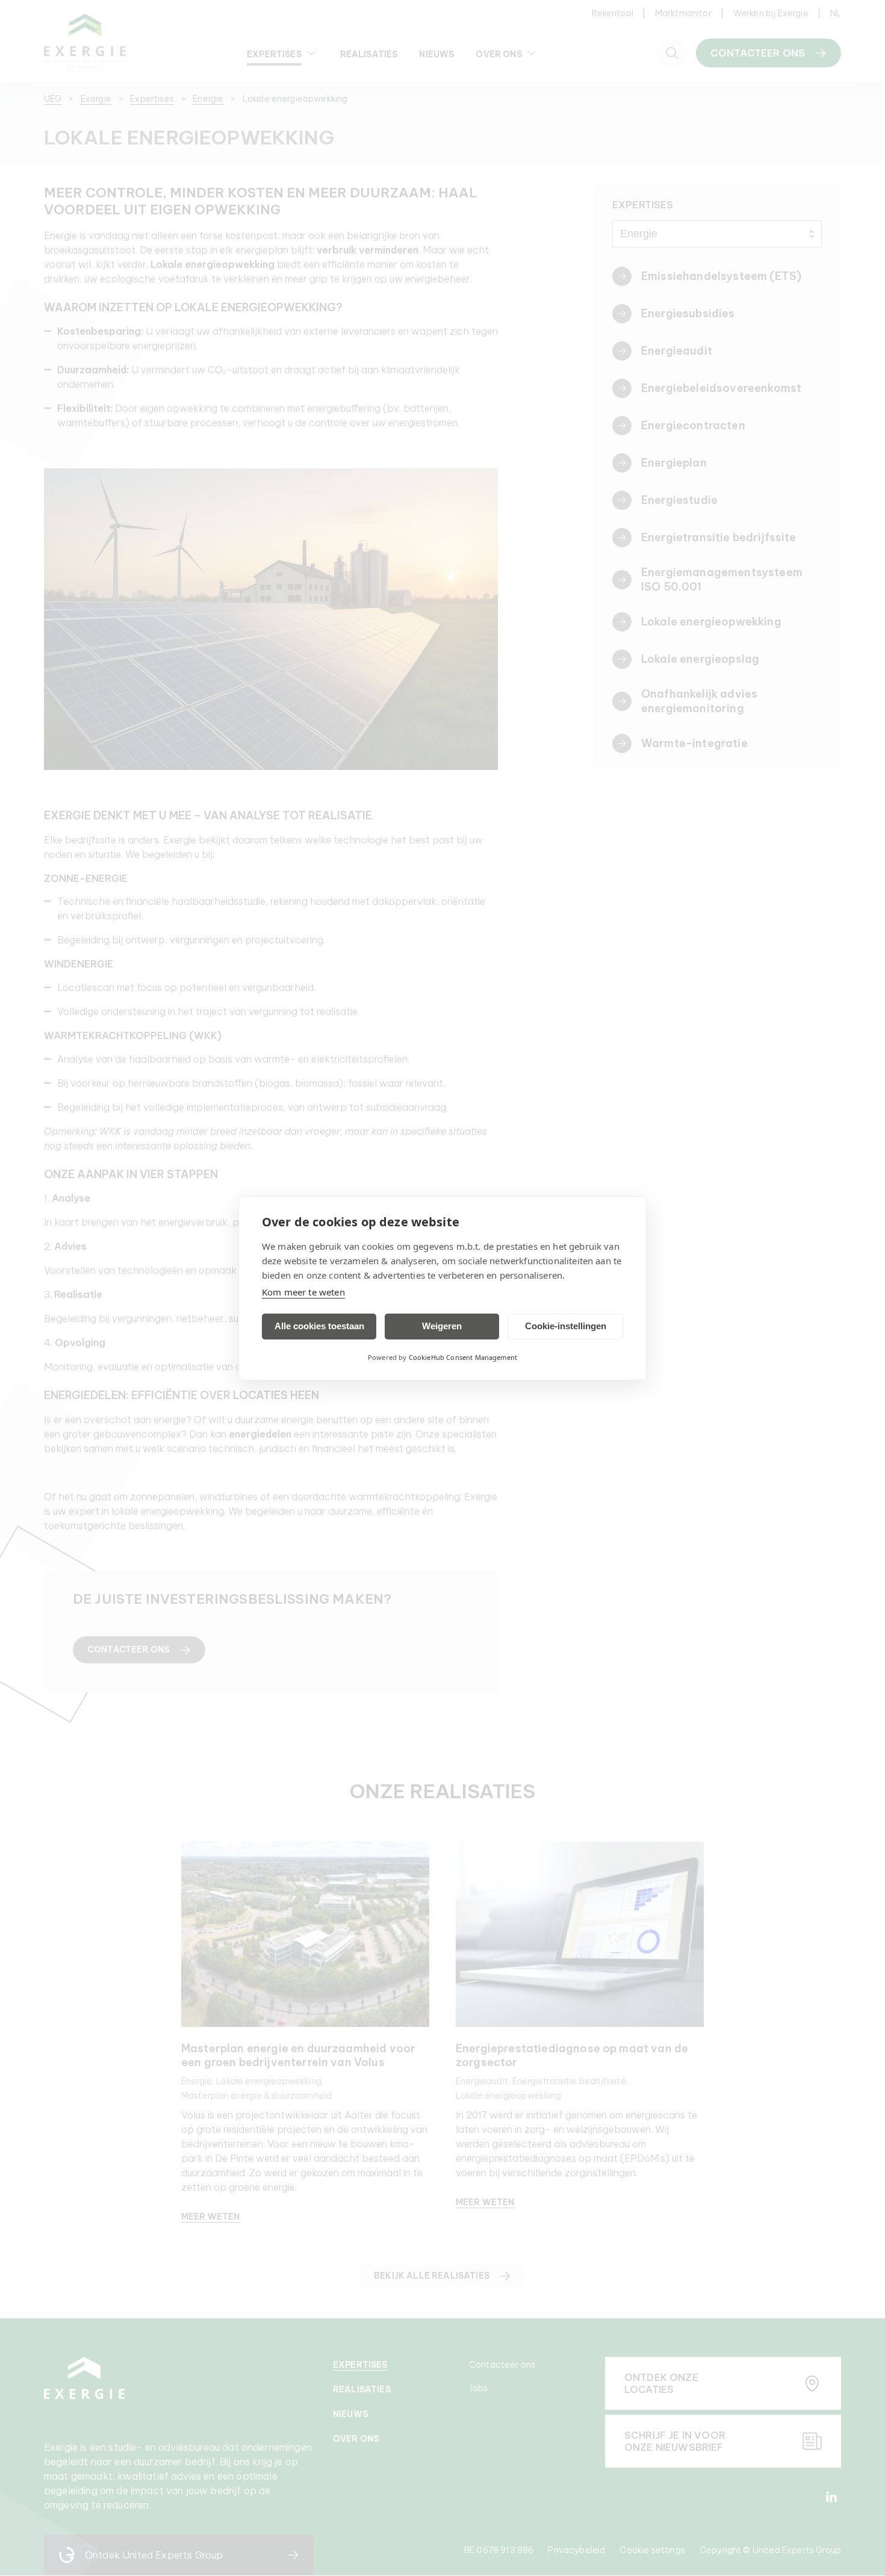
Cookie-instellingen (566, 1326)
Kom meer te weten (303, 1292)
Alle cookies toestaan (319, 1326)
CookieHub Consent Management (463, 1357)
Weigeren (442, 1326)
